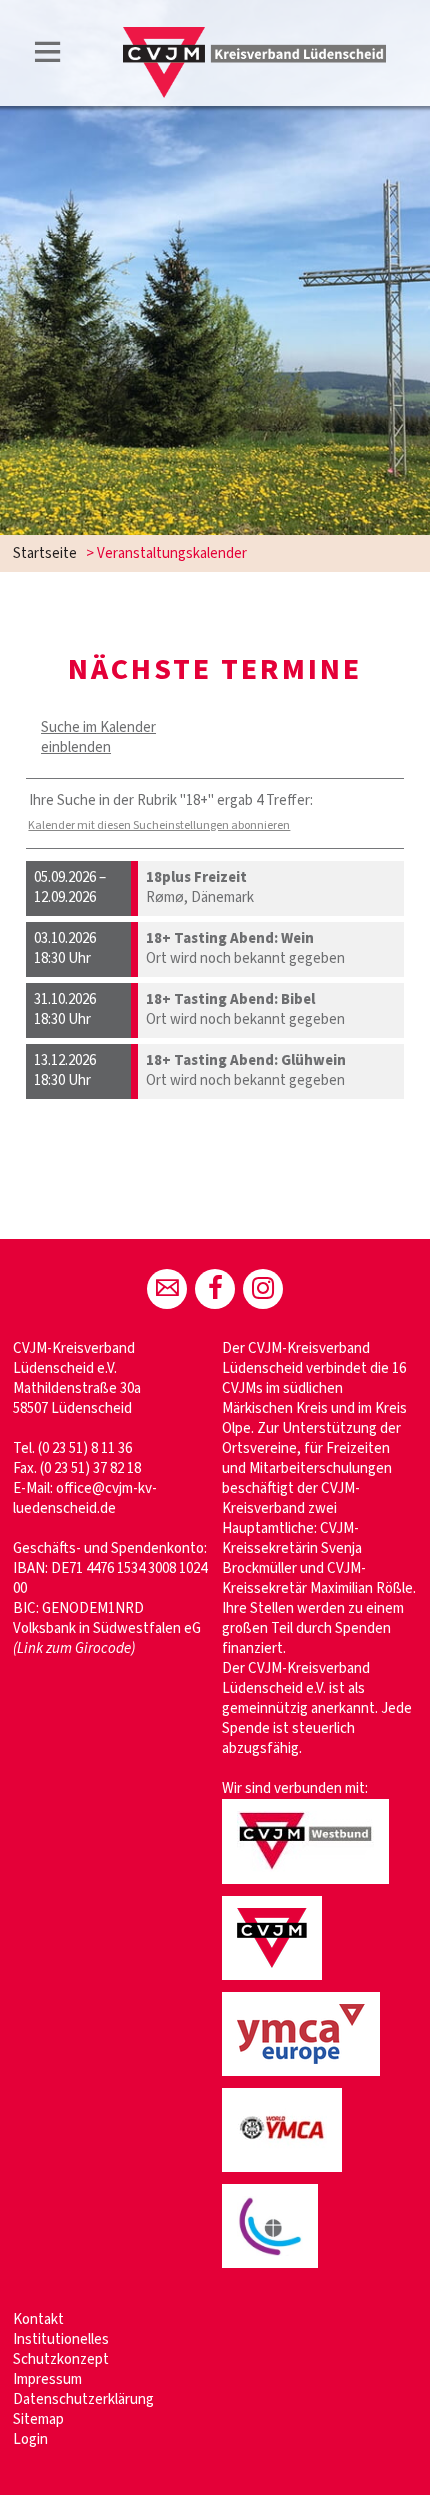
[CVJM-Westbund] (308, 1885)
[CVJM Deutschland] (275, 1981)
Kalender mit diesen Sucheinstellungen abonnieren (159, 825)
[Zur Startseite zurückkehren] (254, 36)
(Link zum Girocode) (74, 1648)
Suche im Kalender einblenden (98, 737)
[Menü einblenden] (48, 55)
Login (30, 2439)
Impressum (47, 2379)
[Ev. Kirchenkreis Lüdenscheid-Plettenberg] (273, 2269)
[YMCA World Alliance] (285, 2173)
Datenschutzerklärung (83, 2399)
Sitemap (38, 2419)
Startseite (45, 553)
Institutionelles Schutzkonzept (61, 2349)
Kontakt (38, 2319)
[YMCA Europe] (304, 2077)
